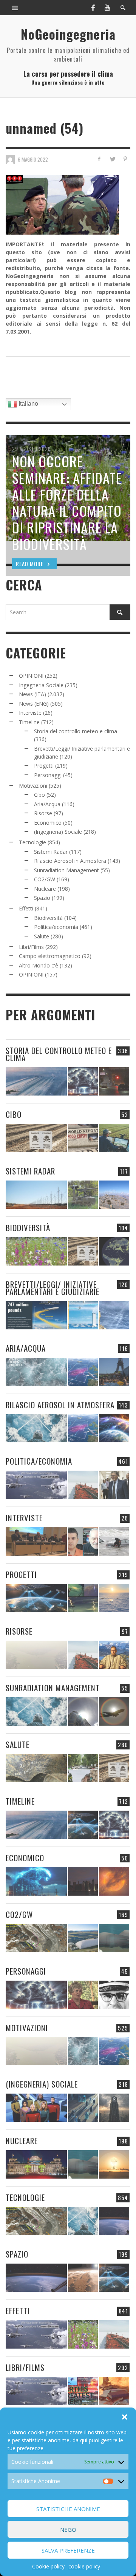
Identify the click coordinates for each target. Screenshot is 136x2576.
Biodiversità (48, 918)
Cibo (39, 795)
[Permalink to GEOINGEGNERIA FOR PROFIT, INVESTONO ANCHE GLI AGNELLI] (114, 1881)
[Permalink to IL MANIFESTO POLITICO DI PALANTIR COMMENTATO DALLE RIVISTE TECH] (114, 2108)
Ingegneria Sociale (41, 685)
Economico (48, 823)
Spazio (42, 898)
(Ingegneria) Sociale (58, 832)
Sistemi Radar (51, 852)
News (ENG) (34, 704)
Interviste (30, 713)
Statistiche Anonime (68, 2509)
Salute (42, 936)
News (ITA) (32, 694)
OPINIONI (31, 676)
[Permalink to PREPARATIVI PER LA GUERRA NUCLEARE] (36, 2164)
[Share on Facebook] (99, 159)
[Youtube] (107, 8)
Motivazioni (33, 786)
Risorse (43, 813)
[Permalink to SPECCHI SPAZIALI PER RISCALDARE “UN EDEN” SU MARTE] (83, 2278)
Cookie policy (48, 2566)
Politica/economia (56, 927)
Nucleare (45, 889)
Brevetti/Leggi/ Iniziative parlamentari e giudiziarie (53, 1288)
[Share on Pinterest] (125, 159)
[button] (125, 2417)
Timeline (29, 722)
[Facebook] (93, 8)
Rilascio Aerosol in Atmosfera (70, 861)
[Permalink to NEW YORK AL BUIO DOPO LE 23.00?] (83, 1881)
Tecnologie (32, 842)
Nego (68, 2530)
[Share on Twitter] (112, 159)
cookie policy (84, 2566)
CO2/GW (45, 879)
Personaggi (48, 775)
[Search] (15, 8)
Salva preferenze (68, 2550)
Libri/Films (31, 947)
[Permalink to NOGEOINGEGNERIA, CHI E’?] (36, 1541)
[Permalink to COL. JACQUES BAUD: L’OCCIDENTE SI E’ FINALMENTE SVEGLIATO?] (83, 1541)
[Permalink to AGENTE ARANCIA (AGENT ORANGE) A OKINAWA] (36, 1768)
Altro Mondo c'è (39, 965)
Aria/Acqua (47, 804)
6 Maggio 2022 (33, 159)
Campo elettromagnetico (50, 956)
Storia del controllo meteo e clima (76, 731)
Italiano (28, 404)
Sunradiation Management (66, 870)
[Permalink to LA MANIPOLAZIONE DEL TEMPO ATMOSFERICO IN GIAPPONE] (114, 1081)
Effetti (26, 908)
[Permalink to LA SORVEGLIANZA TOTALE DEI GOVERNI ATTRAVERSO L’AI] (83, 2108)
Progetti (44, 766)
